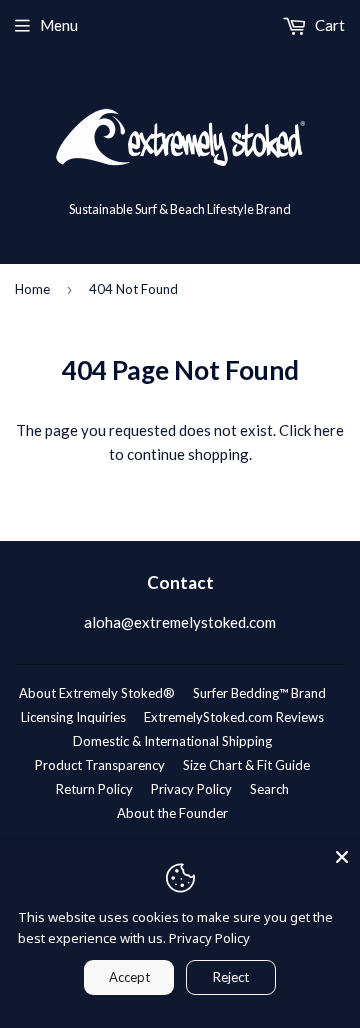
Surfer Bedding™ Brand (259, 693)
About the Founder (172, 813)
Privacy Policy (191, 789)
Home (32, 289)
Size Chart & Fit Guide (246, 765)
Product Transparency (100, 765)
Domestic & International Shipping (172, 741)
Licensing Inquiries (73, 717)
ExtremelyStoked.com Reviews (234, 717)
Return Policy (94, 789)
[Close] (342, 857)
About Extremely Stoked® (97, 693)
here (329, 430)
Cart (328, 25)
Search (269, 789)
